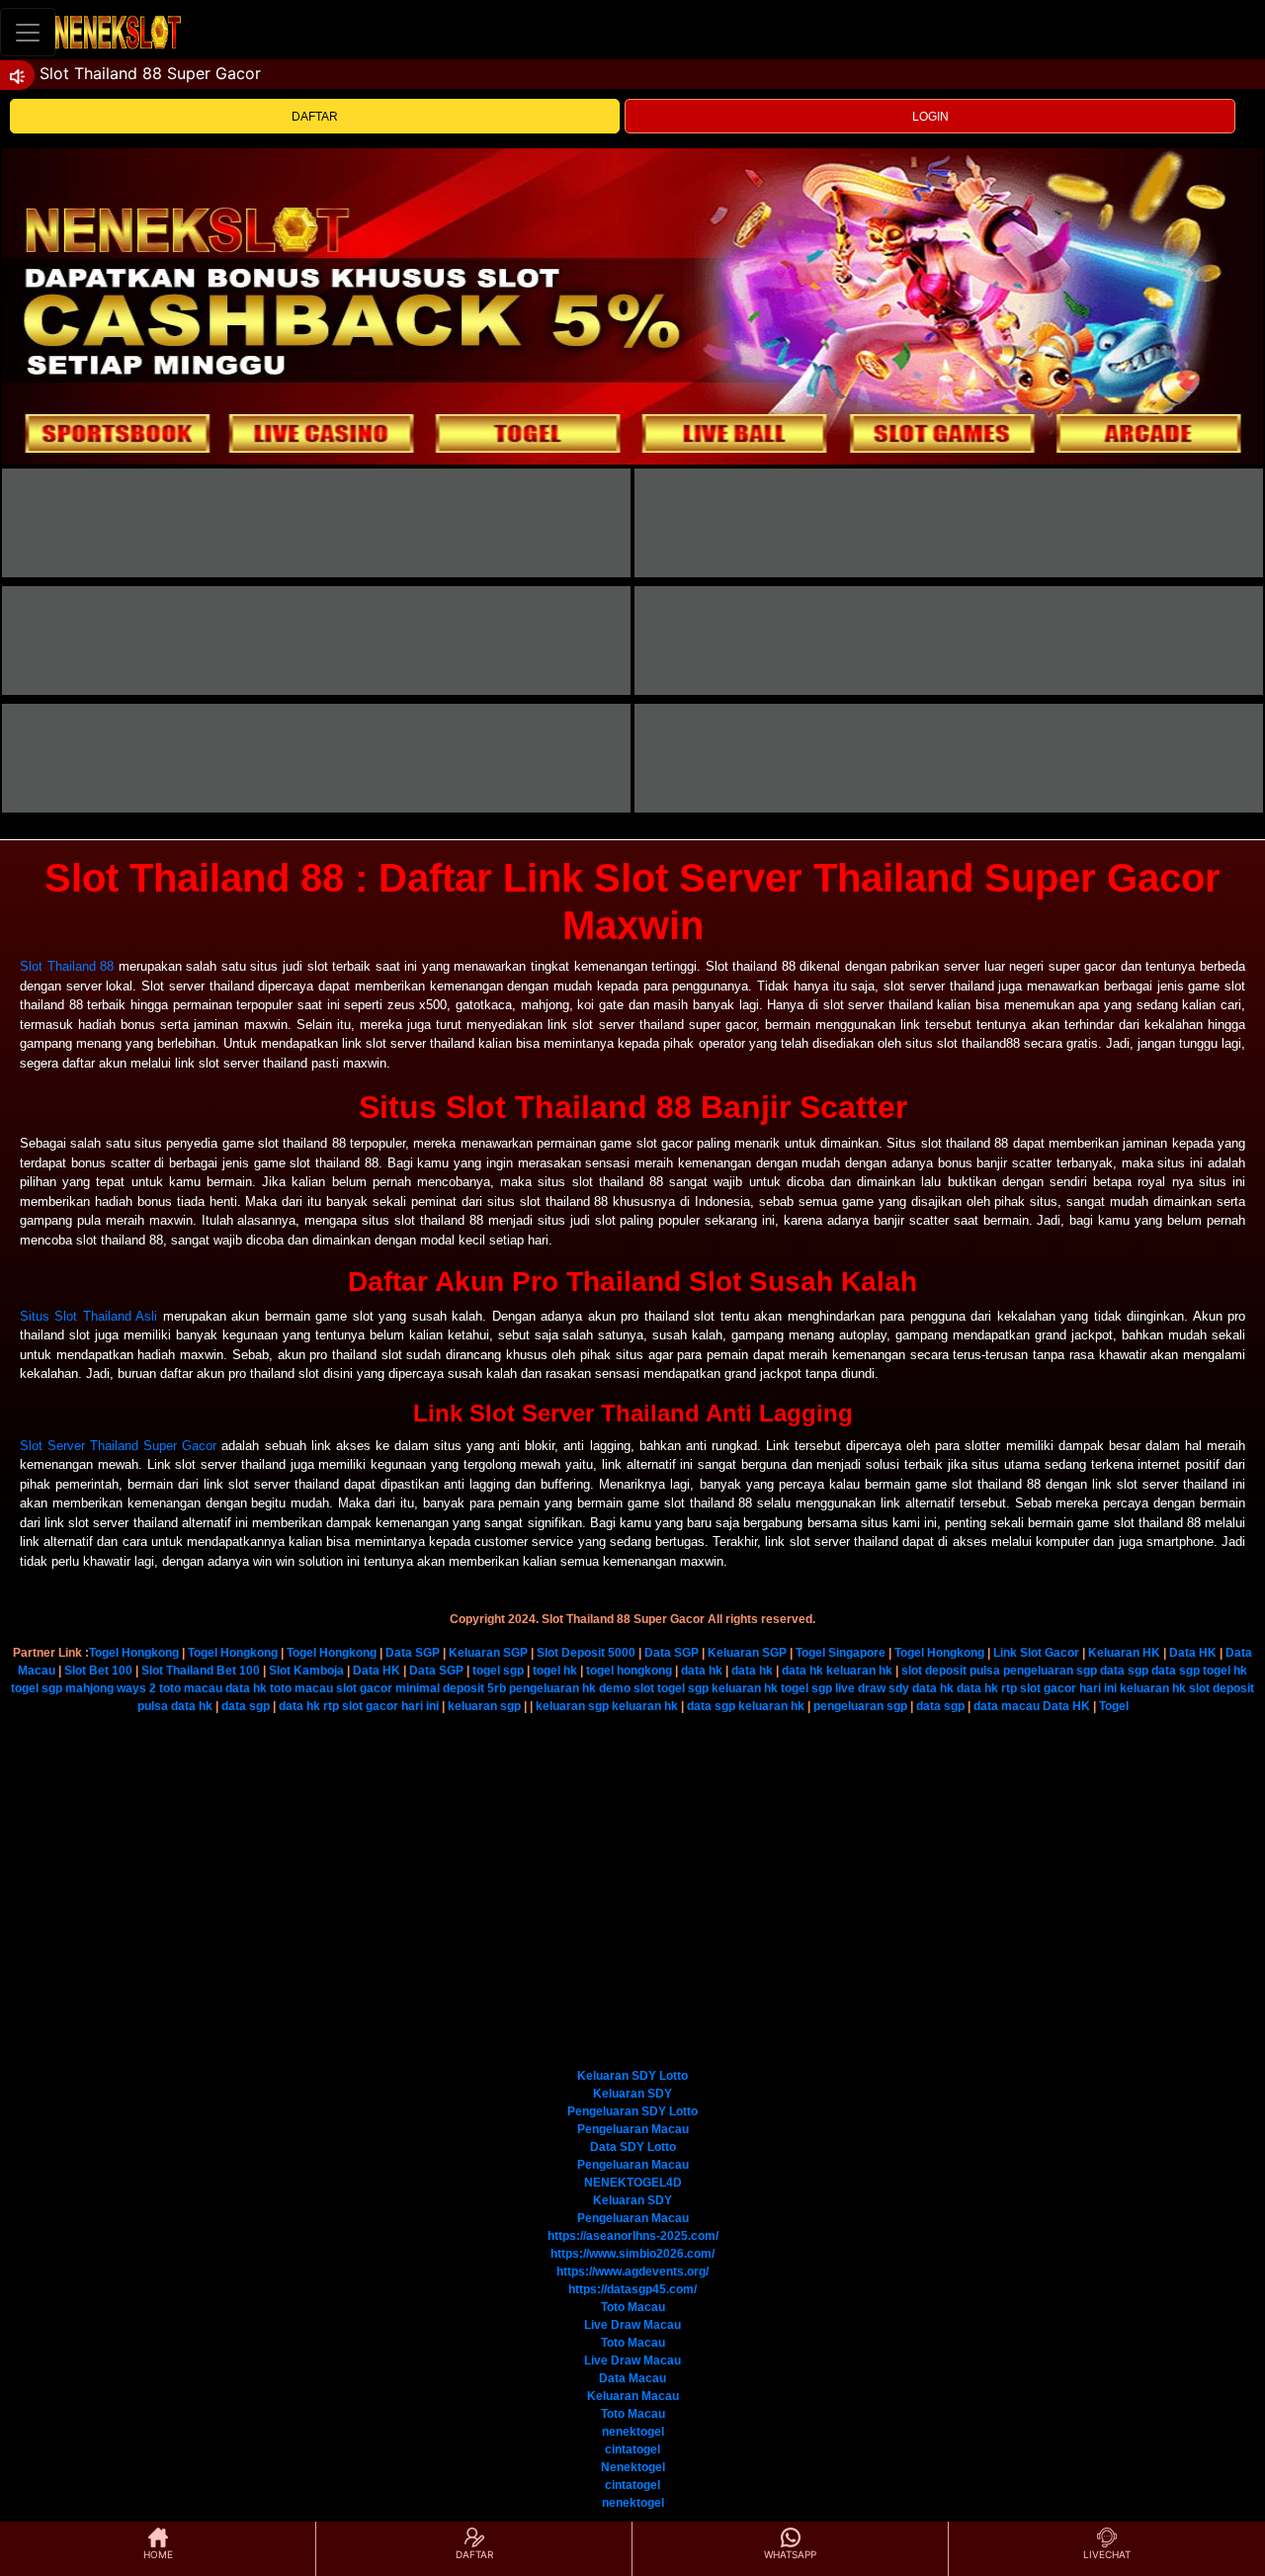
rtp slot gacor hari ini (1059, 1688)
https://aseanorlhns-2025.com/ (633, 2236)
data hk (702, 1671)
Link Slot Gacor (1036, 1653)
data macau (1007, 1706)
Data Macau (632, 2378)
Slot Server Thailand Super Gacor (118, 1446)
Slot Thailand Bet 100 (201, 1671)
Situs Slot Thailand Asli (88, 1316)
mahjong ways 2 (111, 1688)
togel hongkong (629, 1671)
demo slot (627, 1688)
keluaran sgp (484, 1706)
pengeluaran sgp (1050, 1671)
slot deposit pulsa (951, 1671)
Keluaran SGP (488, 1653)
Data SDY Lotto (633, 2147)
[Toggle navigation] (28, 32)
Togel (1114, 1706)
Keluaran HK (1124, 1653)
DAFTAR (315, 117)
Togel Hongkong (134, 1653)
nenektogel (633, 2432)
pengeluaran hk (552, 1688)
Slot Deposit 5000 (586, 1653)
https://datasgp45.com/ (632, 2289)
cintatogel (632, 2449)
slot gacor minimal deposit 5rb (421, 1688)
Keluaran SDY (632, 2094)
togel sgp (498, 1671)
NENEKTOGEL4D (633, 2183)
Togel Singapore (841, 1653)
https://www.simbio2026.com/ (632, 2254)
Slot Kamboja (306, 1671)
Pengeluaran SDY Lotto (632, 2111)
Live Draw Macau (632, 2325)
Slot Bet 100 (98, 1671)
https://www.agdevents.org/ (632, 2272)
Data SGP (413, 1653)
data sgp (1124, 1671)
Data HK (1193, 1653)
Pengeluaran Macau (633, 2129)
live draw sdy (872, 1688)
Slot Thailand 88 (67, 966)
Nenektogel (633, 2467)
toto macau (191, 1688)
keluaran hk (859, 1671)
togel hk (555, 1671)
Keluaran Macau (633, 2396)
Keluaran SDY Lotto (632, 2076)
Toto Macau (633, 2307)
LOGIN (930, 117)
